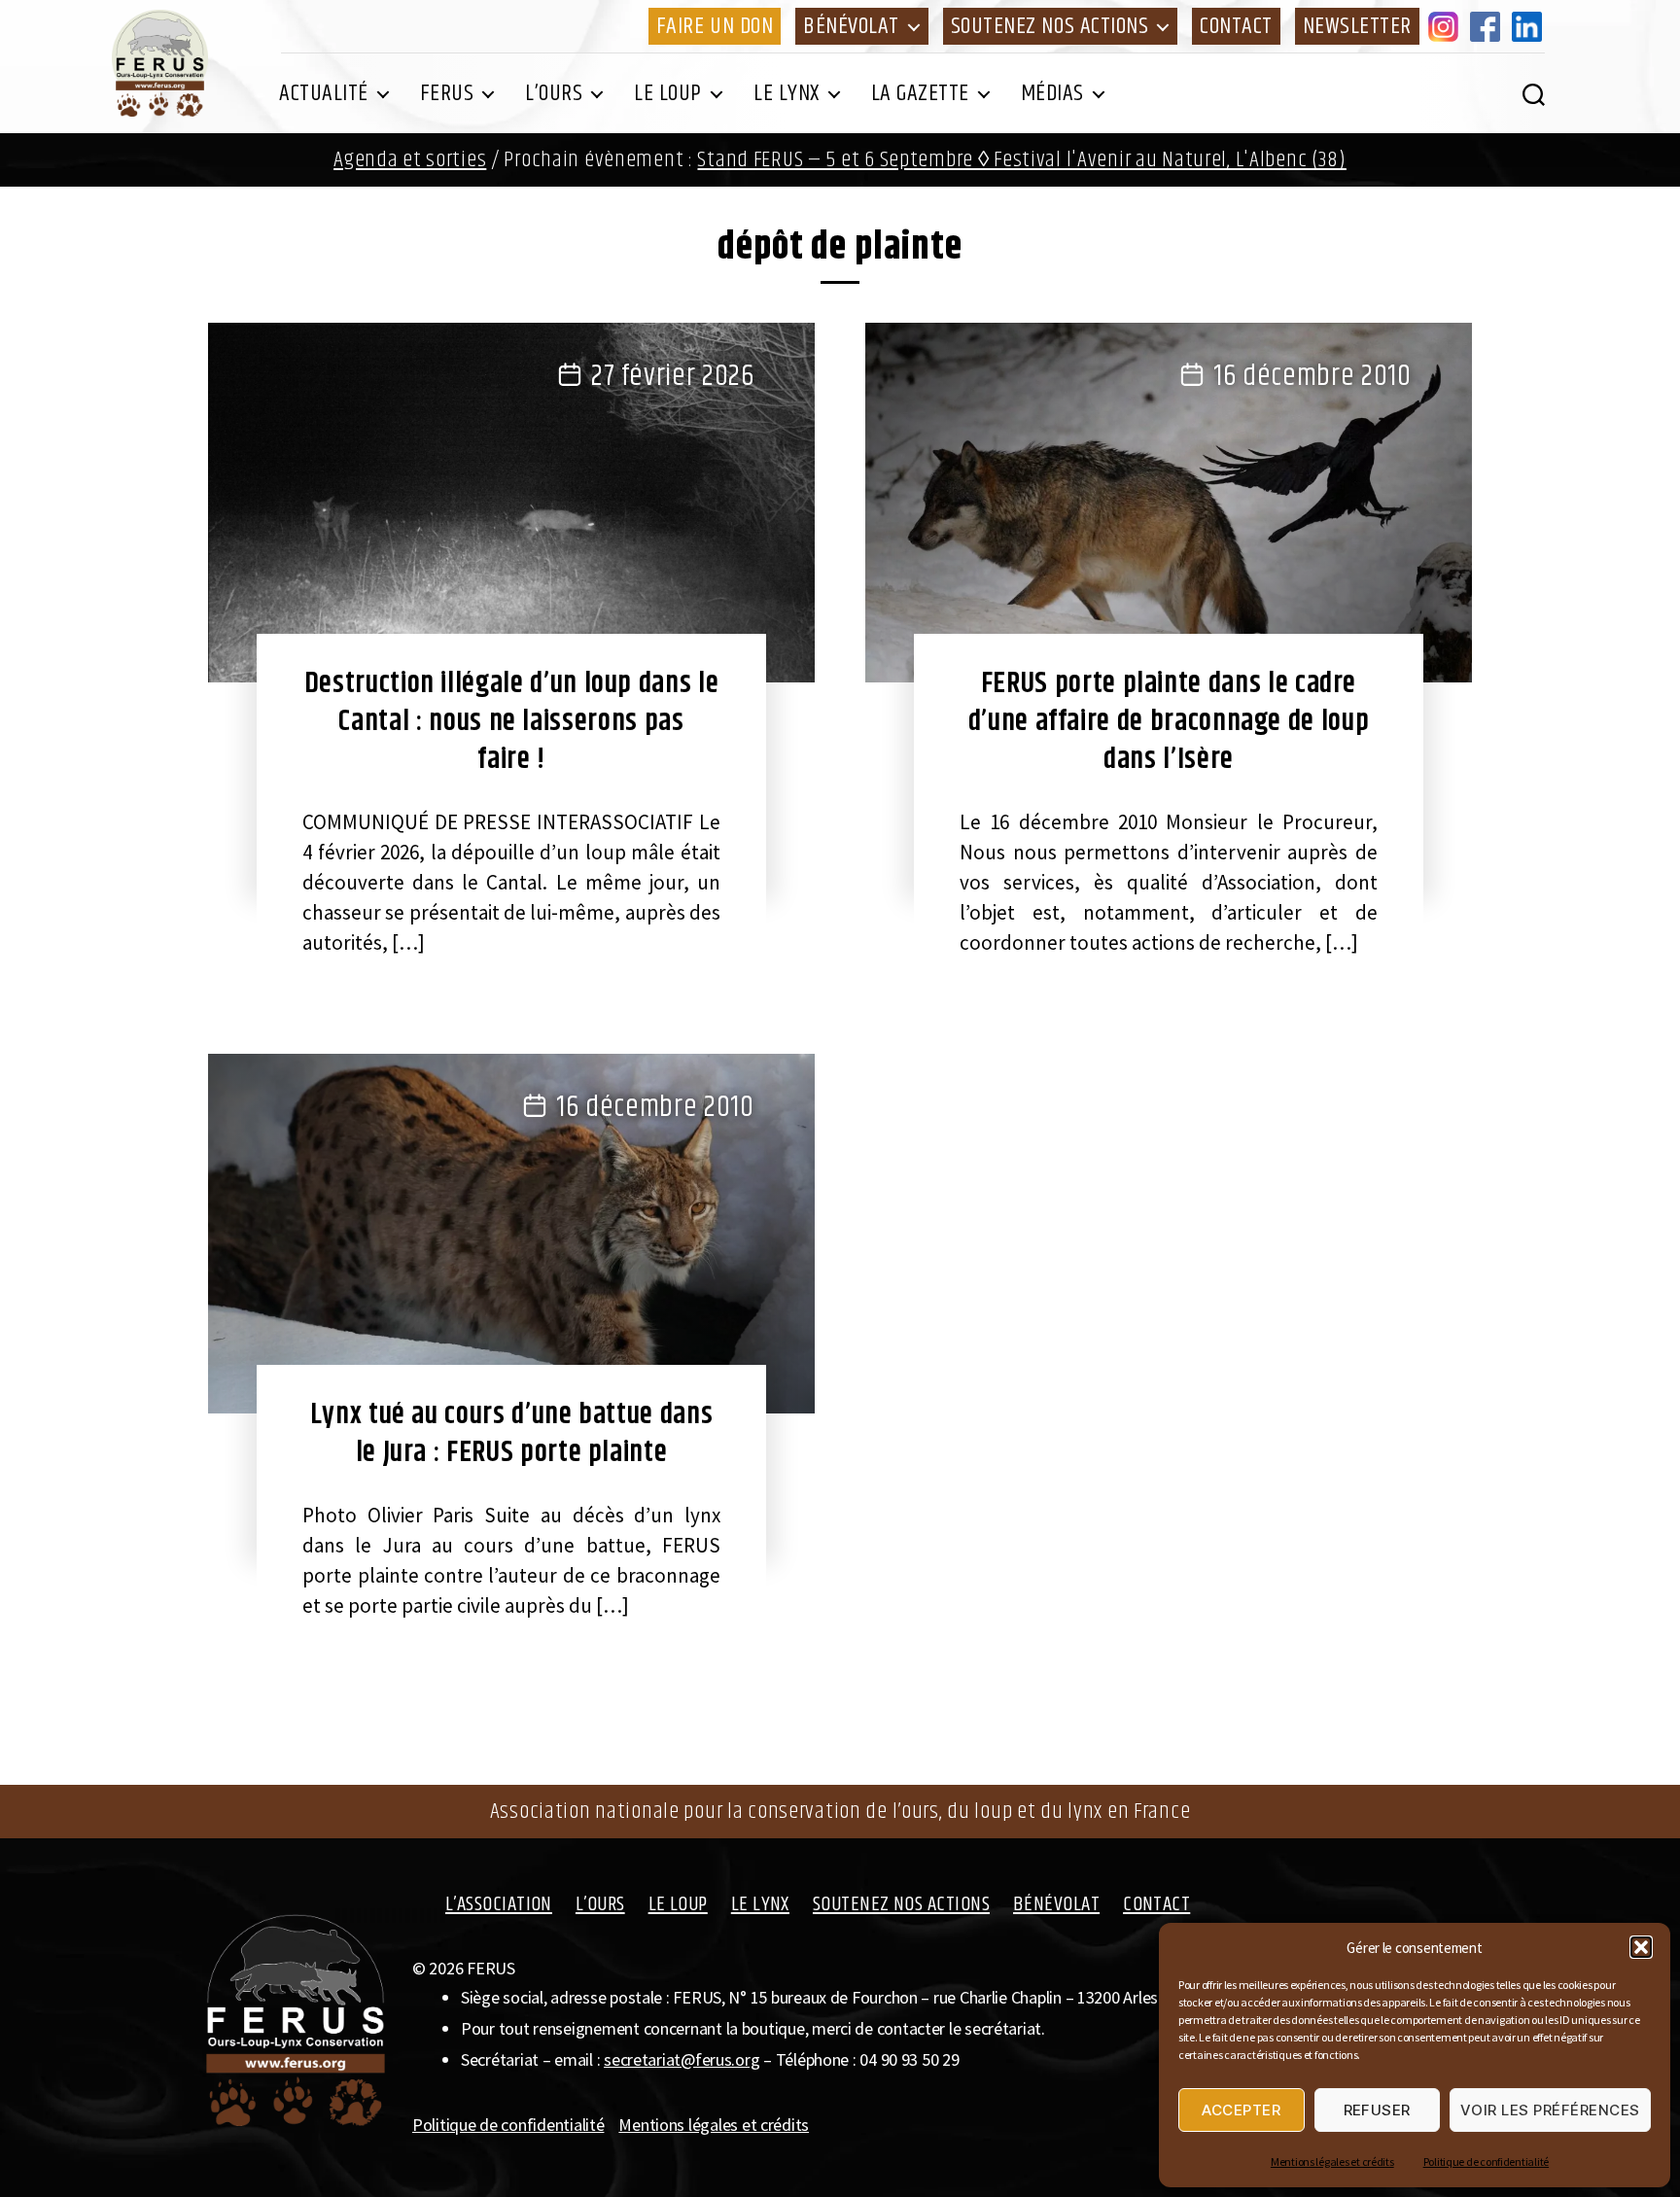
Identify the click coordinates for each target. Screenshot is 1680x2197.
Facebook (1488, 26)
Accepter (1241, 2110)
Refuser (1378, 2110)
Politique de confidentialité (1486, 2162)
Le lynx (787, 93)
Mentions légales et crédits (1332, 2162)
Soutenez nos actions (1050, 26)
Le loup (668, 93)
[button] (1641, 1947)
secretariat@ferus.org (682, 2059)
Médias (1052, 93)
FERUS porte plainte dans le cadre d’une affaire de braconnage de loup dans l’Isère (1169, 721)
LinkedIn (1530, 26)
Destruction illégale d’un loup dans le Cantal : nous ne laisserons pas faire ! (512, 721)
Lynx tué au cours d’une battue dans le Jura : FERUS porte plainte (512, 1433)
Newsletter (1357, 26)
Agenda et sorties (410, 160)
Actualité (324, 93)
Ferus (447, 93)
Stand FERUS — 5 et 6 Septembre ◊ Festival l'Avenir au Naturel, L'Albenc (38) (1021, 160)
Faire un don (715, 26)
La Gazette (920, 93)
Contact (1236, 26)
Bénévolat (851, 26)
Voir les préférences (1550, 2110)
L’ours (554, 93)
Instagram (1447, 26)
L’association (499, 1904)
